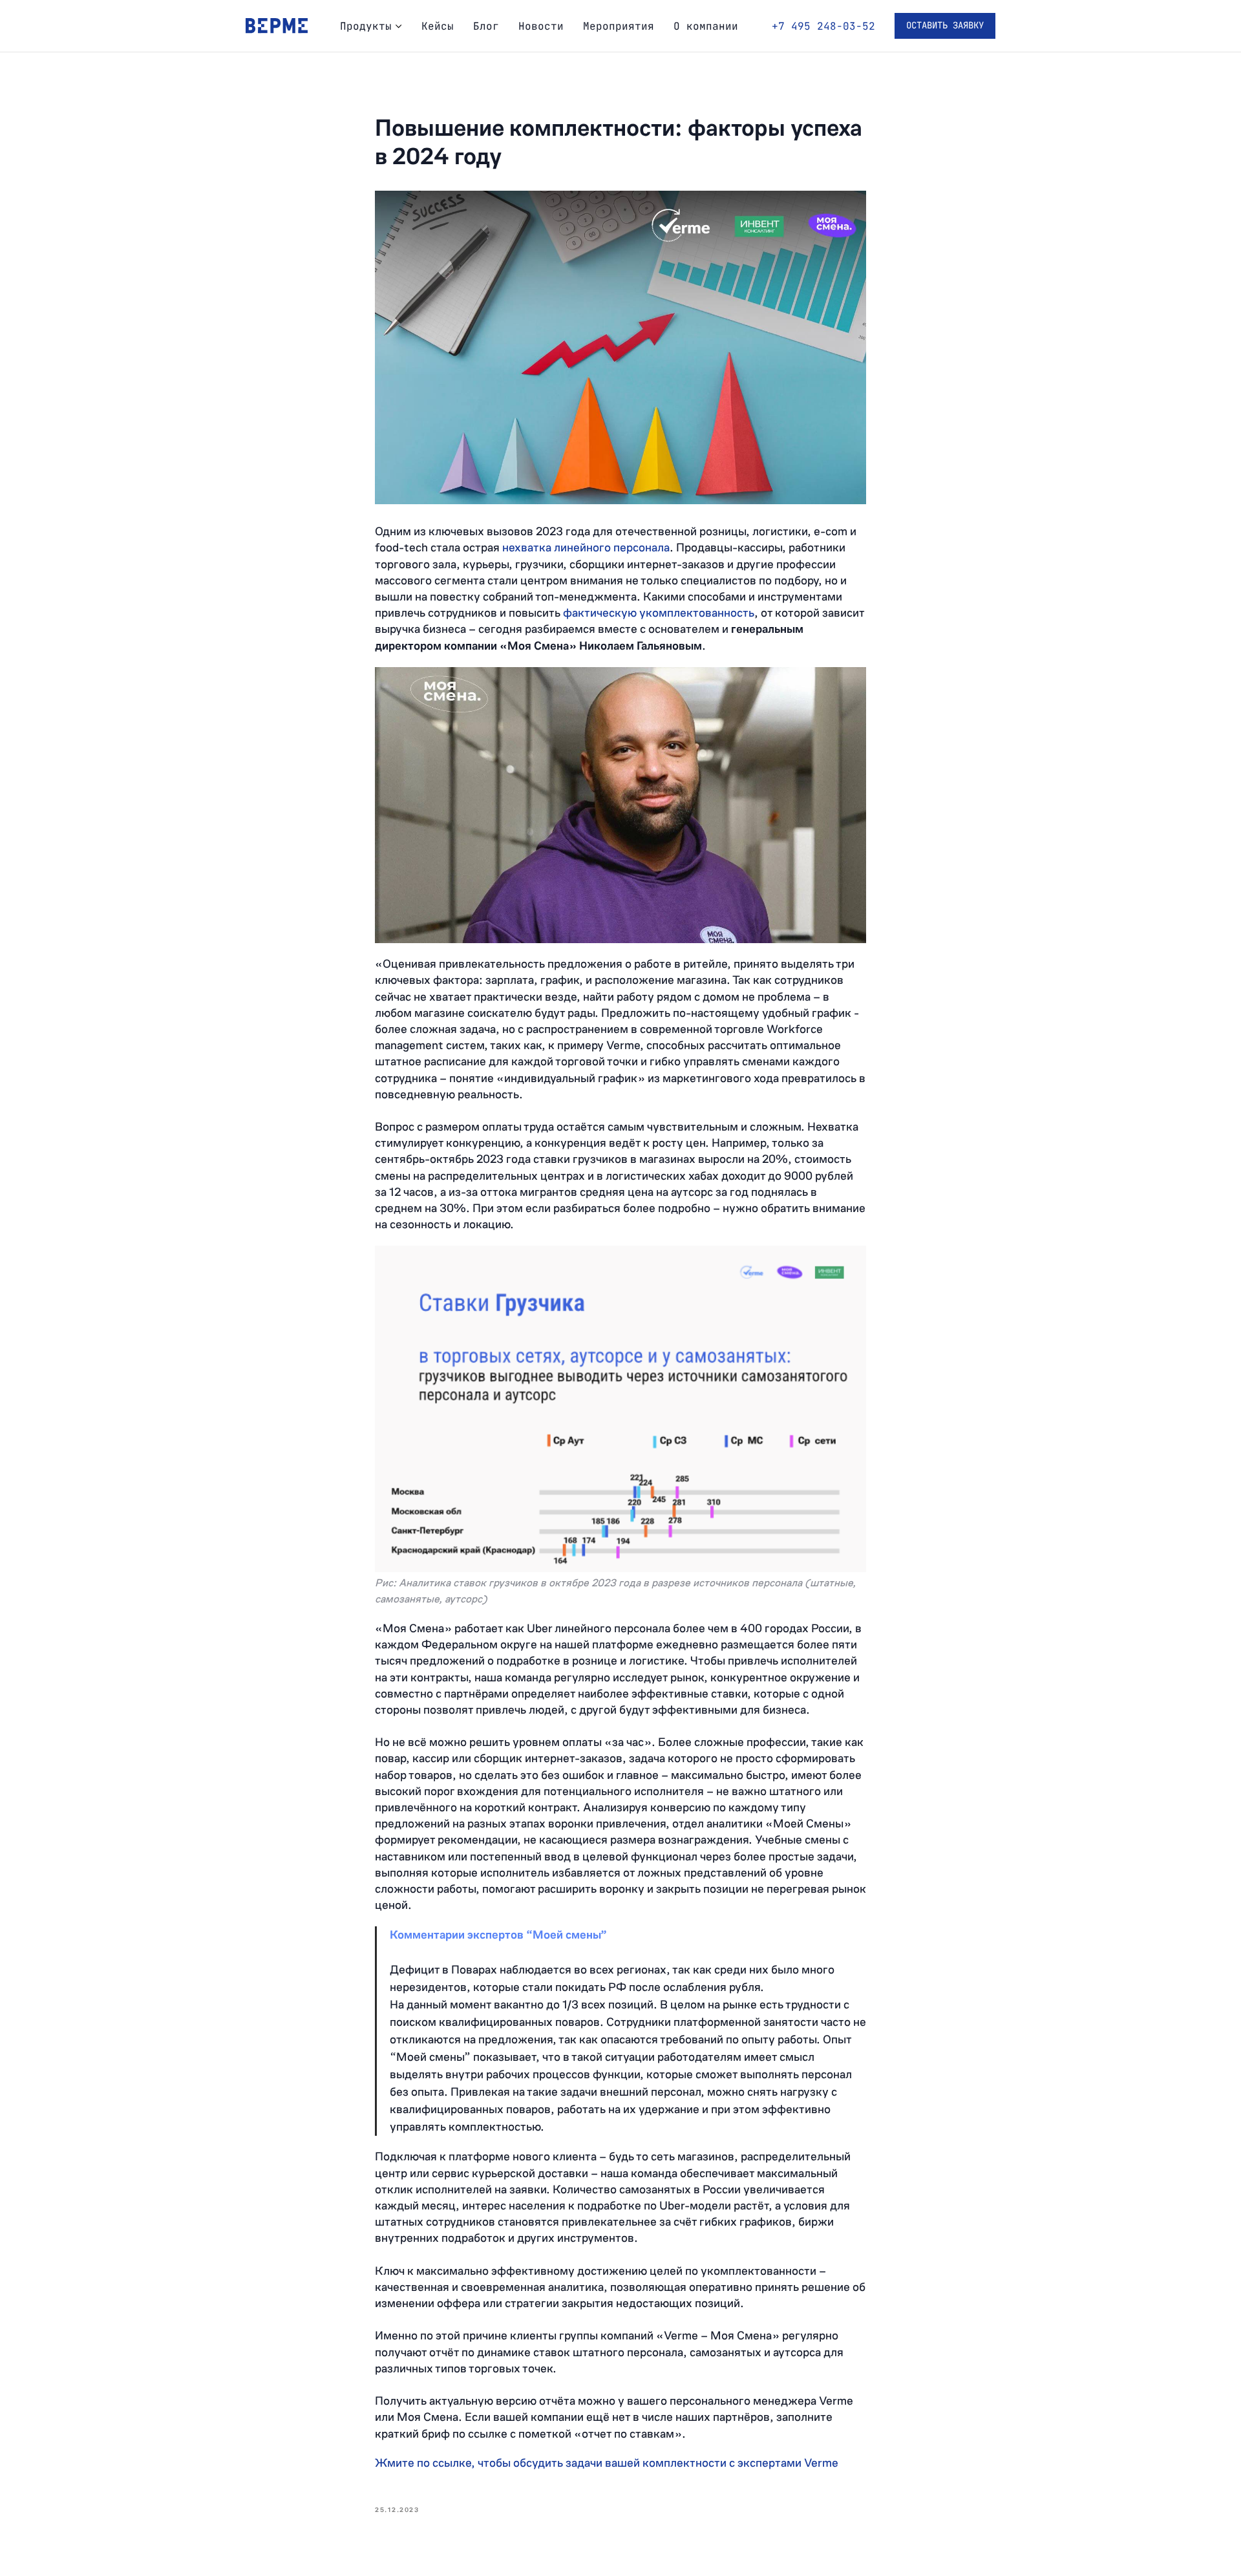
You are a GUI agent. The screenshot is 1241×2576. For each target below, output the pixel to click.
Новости (541, 26)
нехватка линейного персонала (586, 548)
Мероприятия (619, 26)
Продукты (366, 26)
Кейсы (438, 26)
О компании (706, 26)
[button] (945, 26)
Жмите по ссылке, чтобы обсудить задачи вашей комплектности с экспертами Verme (607, 2463)
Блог (486, 26)
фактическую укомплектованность (659, 613)
